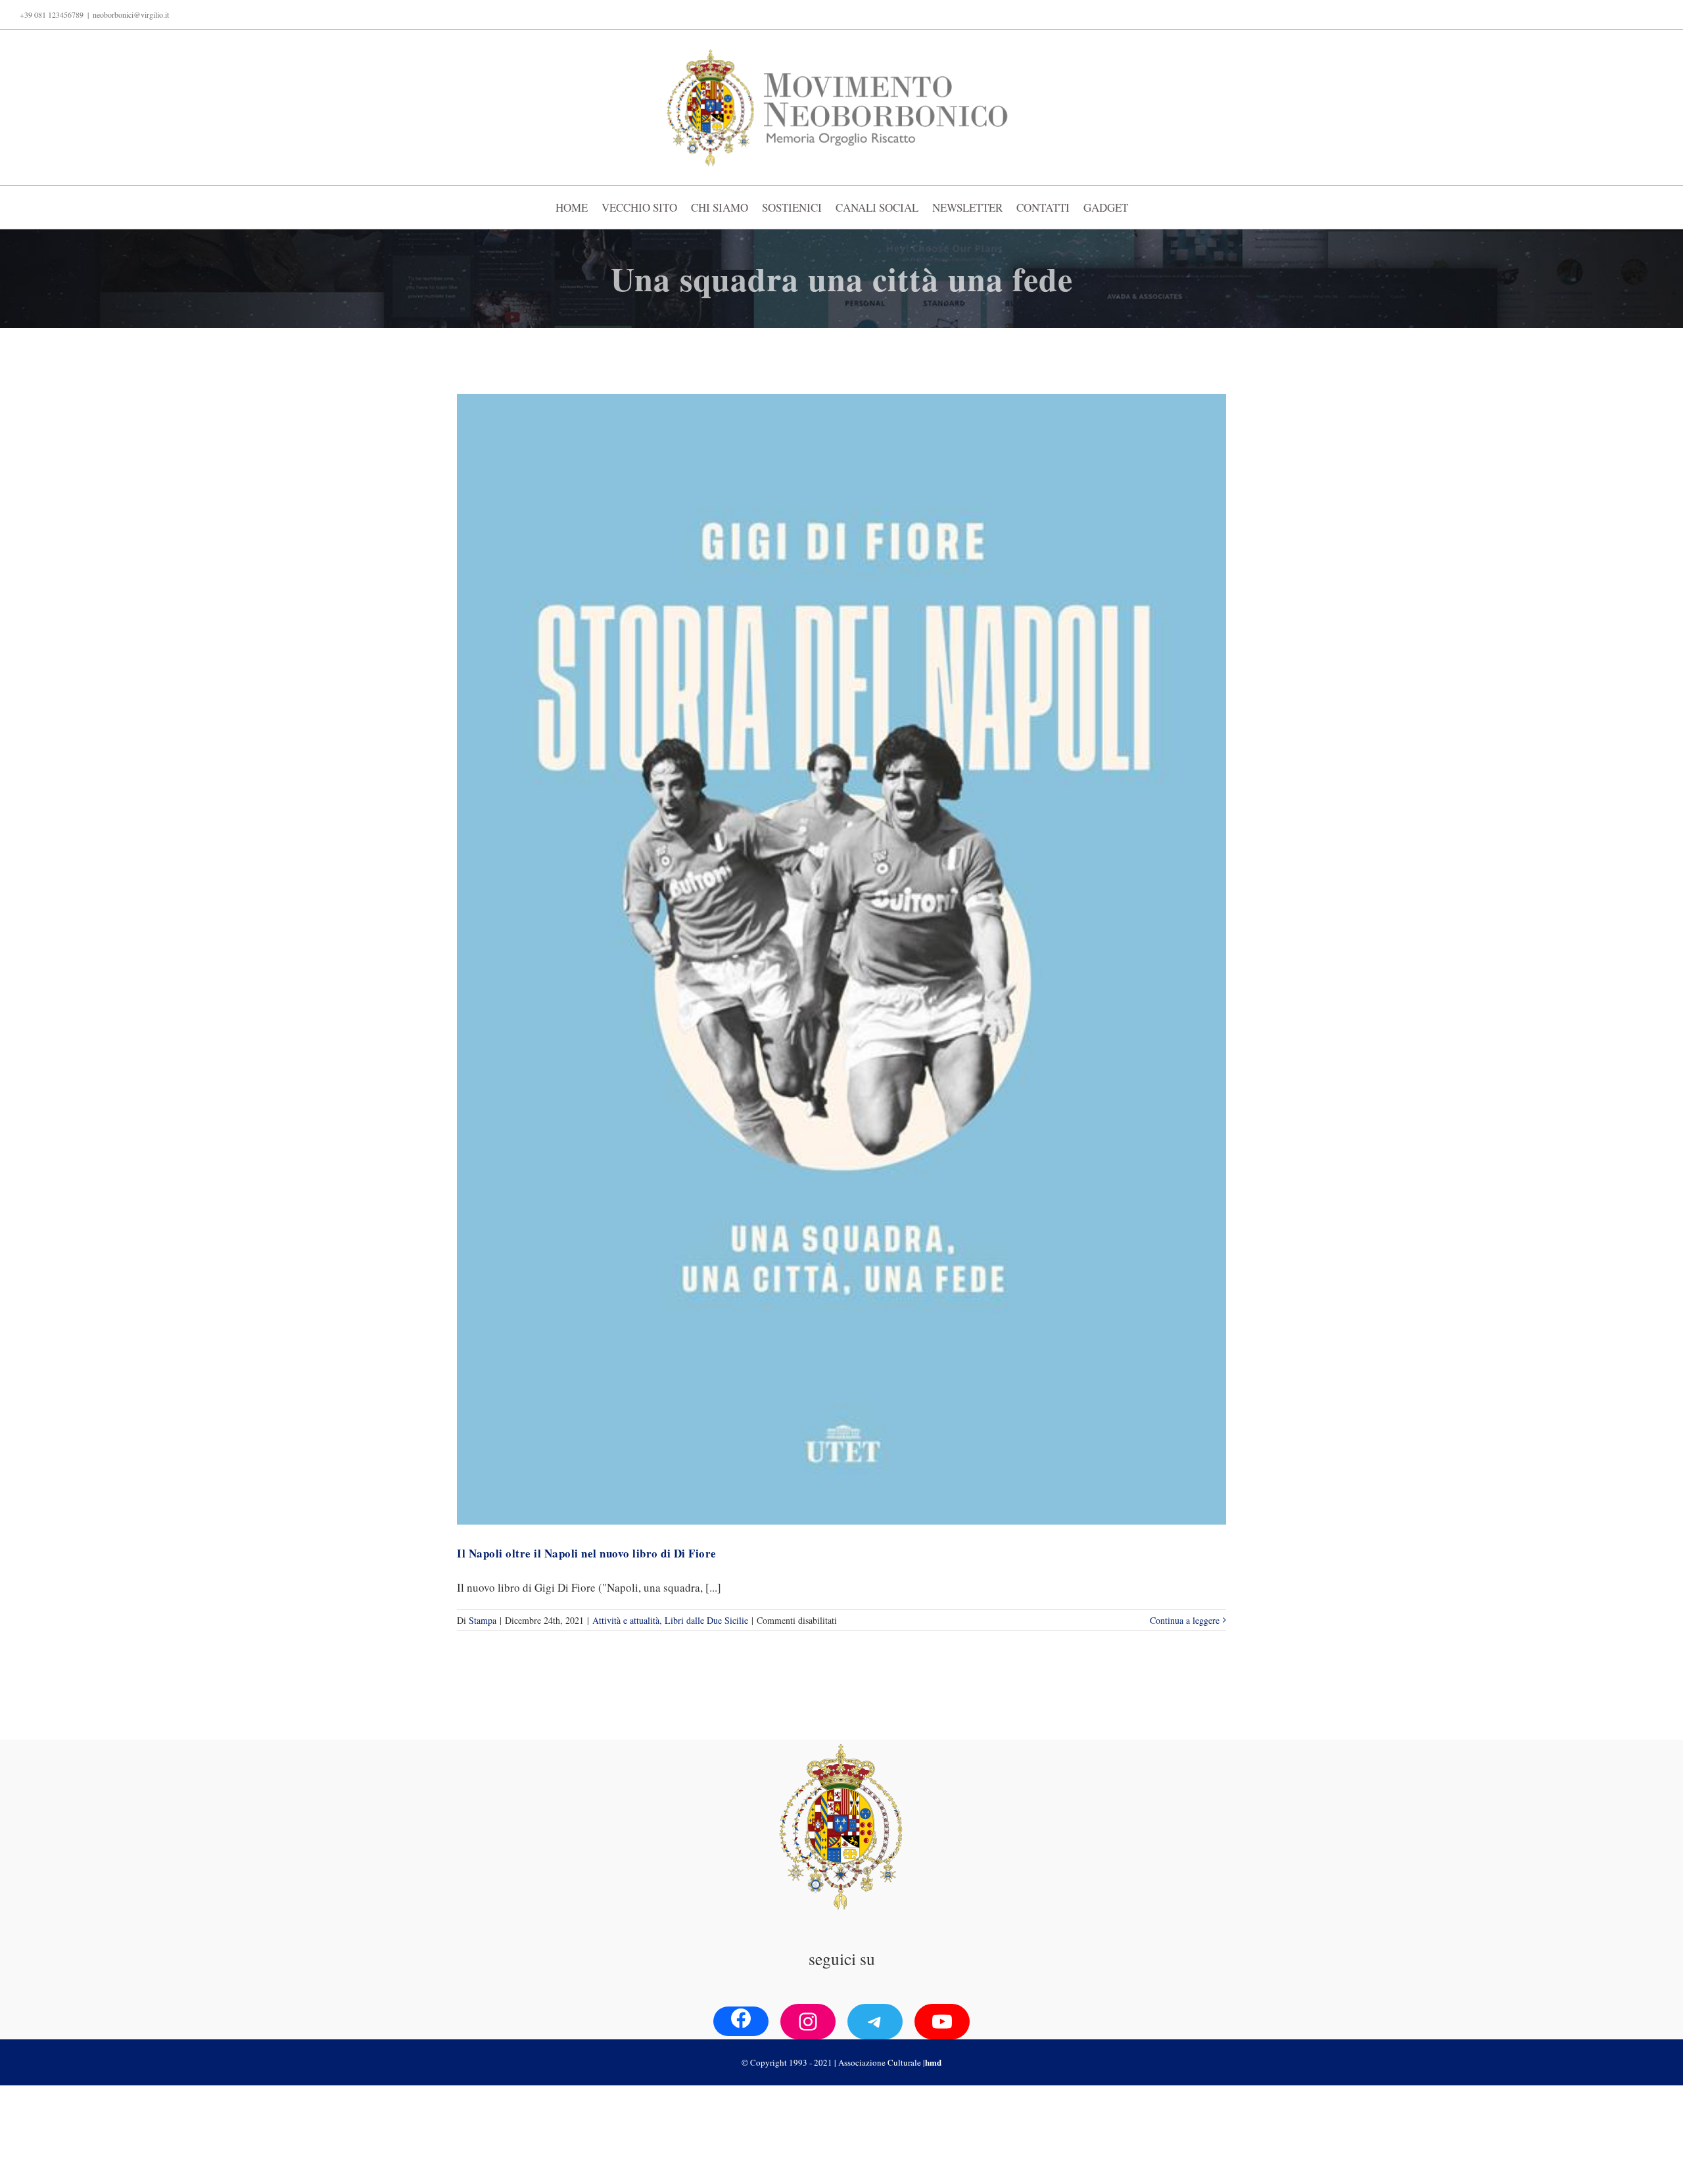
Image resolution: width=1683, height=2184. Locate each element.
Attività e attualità (626, 1620)
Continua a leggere (1185, 1620)
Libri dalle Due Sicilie (706, 1620)
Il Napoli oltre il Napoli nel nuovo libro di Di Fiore (587, 1553)
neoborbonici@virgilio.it (131, 14)
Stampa (483, 1620)
